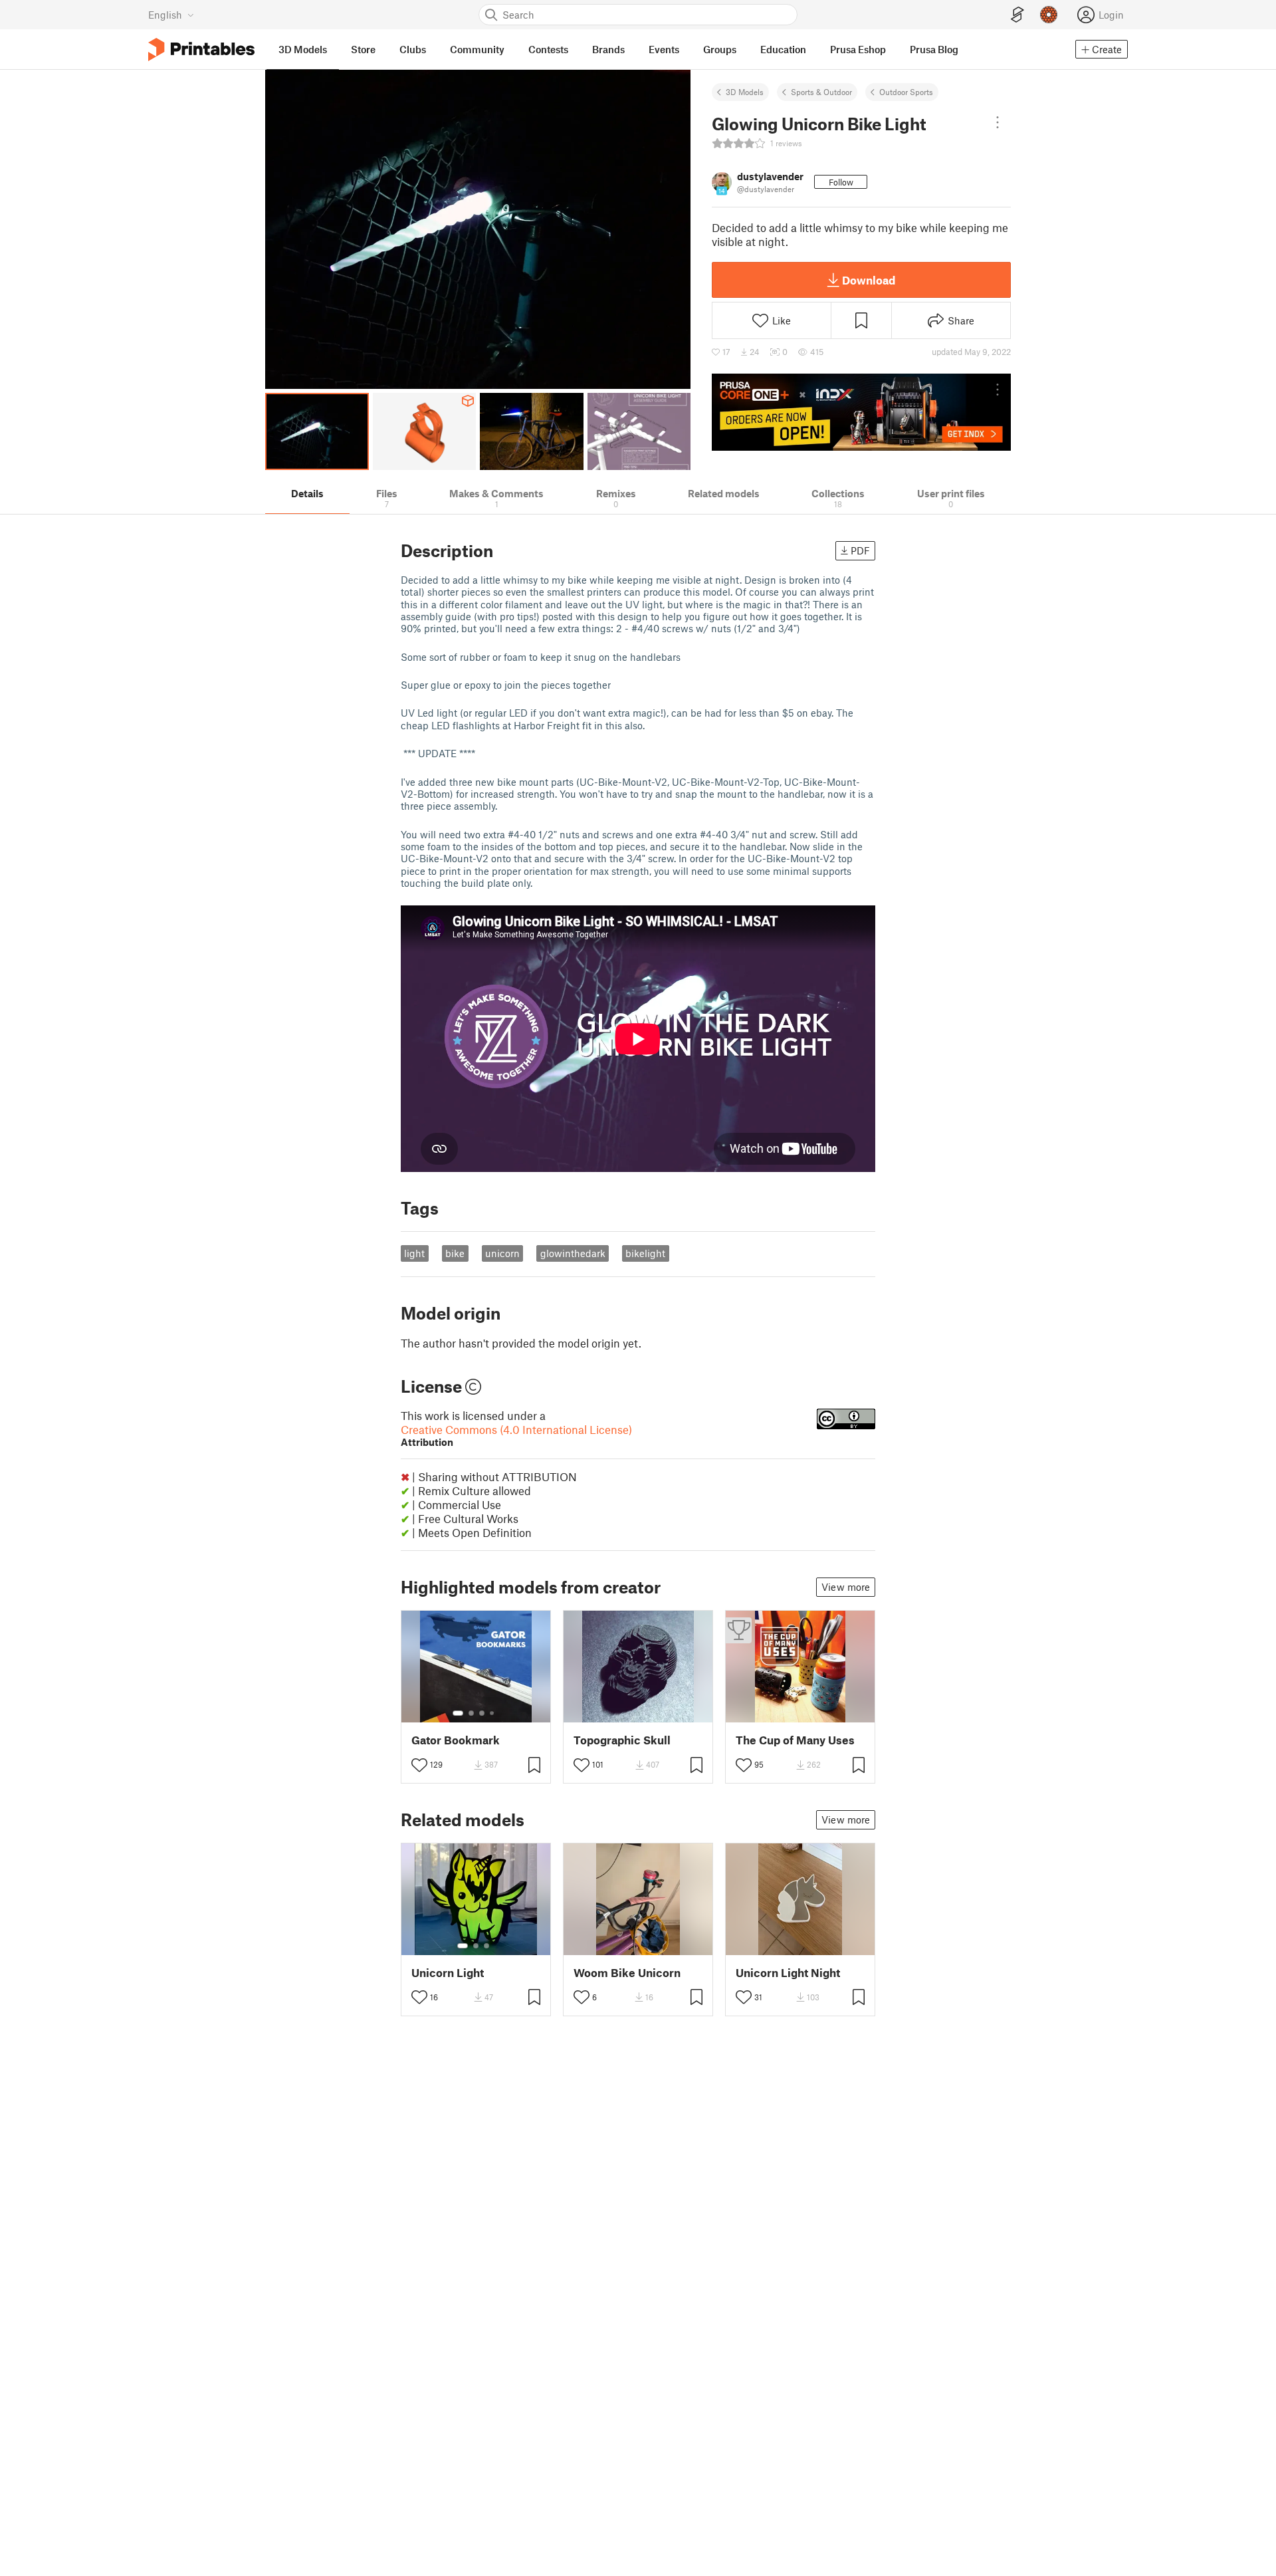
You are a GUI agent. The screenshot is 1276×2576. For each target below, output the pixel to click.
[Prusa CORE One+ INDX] (861, 412)
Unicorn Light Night (788, 1973)
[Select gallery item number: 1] (458, 1713)
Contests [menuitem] (548, 49)
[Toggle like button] (419, 1765)
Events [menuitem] (664, 49)
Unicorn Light (448, 1973)
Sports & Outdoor (821, 92)
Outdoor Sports (906, 92)
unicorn (502, 1253)
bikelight (645, 1253)
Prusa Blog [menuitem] (934, 49)
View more (846, 1587)
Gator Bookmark (456, 1740)
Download (869, 280)
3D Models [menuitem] (303, 49)
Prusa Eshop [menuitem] (858, 49)
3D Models (745, 92)
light (414, 1253)
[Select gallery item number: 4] (492, 1713)
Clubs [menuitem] (413, 49)
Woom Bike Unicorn (627, 1973)
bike (455, 1253)
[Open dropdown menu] (998, 122)
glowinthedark (573, 1253)
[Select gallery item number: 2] (471, 1713)
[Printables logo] (201, 50)
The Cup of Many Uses (795, 1740)
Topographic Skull (622, 1740)
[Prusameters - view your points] (1049, 15)
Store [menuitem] (363, 49)
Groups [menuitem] (720, 49)
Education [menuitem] (783, 49)
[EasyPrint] (1017, 15)
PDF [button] (860, 550)
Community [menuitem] (477, 49)
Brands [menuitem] (608, 49)
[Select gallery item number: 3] (482, 1713)
